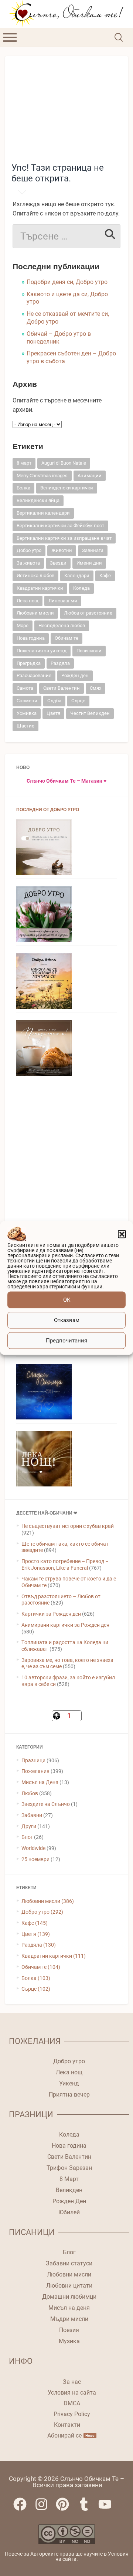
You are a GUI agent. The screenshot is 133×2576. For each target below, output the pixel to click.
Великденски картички (67, 488)
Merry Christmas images (42, 476)
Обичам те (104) (41, 1967)
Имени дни (89, 563)
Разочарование (34, 675)
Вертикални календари (43, 513)
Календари (77, 576)
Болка (23, 488)
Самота (25, 688)
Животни (62, 550)
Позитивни (89, 651)
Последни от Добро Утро (48, 810)
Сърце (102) (36, 1989)
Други (29, 1826)
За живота (28, 563)
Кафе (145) (35, 1923)
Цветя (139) (36, 1934)
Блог (27, 1837)
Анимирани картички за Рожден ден (65, 1625)
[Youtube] (109, 2508)
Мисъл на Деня (40, 1782)
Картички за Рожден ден (51, 1614)
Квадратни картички (40, 588)
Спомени (27, 701)
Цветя (53, 713)
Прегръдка (29, 663)
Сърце (78, 701)
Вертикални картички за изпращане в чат (64, 538)
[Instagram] (45, 2508)
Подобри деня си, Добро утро (67, 282)
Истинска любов (35, 576)
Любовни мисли (35, 613)
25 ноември (35, 1859)
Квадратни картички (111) (54, 1956)
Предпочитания (66, 1341)
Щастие (25, 726)
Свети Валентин (62, 688)
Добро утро (29, 550)
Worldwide (33, 1848)
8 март (24, 463)
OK (67, 1300)
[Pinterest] (66, 2508)
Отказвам (67, 1320)
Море (23, 625)
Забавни (32, 1815)
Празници (33, 1760)
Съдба (54, 701)
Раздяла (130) (39, 1945)
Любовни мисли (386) (48, 1901)
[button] (122, 1234)
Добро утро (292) (42, 1912)
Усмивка (27, 713)
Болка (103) (36, 1978)
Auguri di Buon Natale (64, 463)
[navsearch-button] (118, 37)
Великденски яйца (38, 500)
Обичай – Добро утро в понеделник (59, 338)
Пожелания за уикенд (42, 651)
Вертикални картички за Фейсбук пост (60, 526)
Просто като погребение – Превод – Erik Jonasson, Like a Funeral (65, 1565)
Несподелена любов (62, 625)
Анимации (90, 476)
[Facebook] (24, 2508)
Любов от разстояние (88, 613)
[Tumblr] (88, 2508)
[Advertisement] (67, 106)
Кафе (105, 576)
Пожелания (35, 1771)
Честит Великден (90, 713)
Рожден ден (75, 675)
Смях (96, 688)
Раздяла (60, 663)
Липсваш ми (63, 601)
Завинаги (93, 550)
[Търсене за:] (66, 236)
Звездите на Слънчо (46, 1804)
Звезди (58, 563)
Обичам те (66, 638)
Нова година (31, 638)
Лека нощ (28, 601)
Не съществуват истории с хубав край (68, 1526)
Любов (30, 1793)
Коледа (81, 588)
